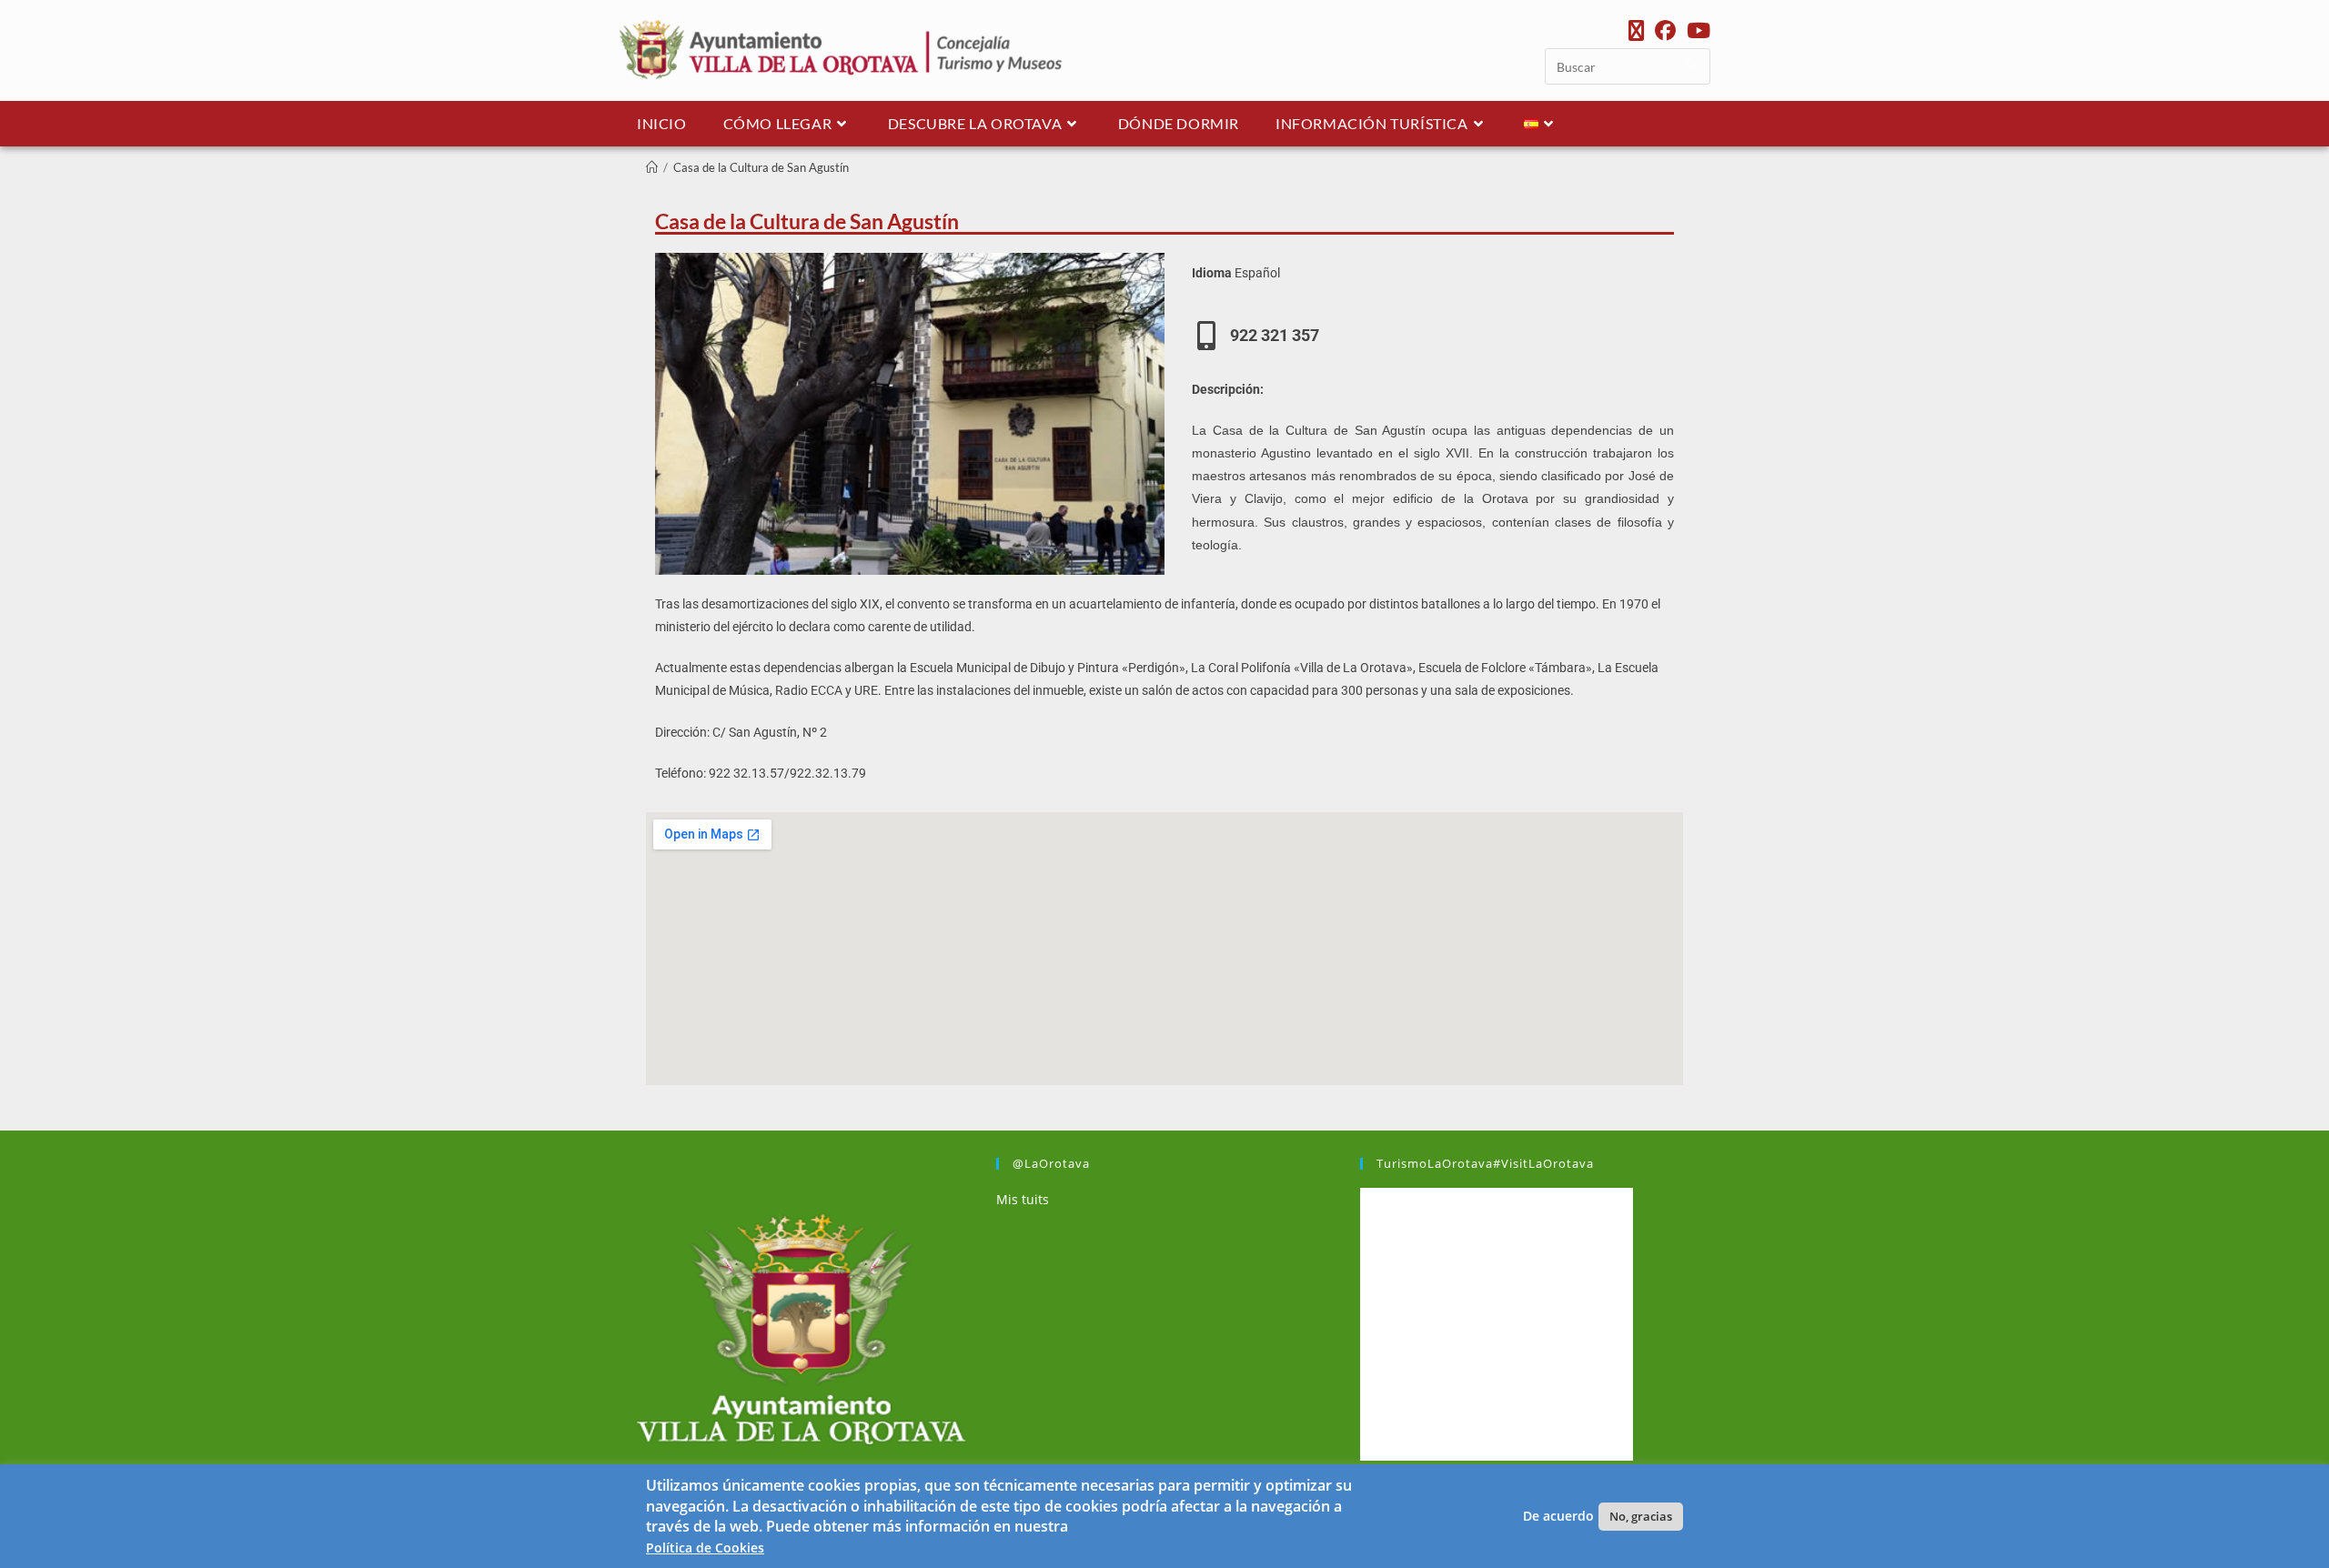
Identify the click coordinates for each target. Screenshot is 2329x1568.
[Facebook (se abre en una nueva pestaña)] (1665, 30)
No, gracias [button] (1641, 1516)
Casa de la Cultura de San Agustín (761, 167)
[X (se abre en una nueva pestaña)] (1636, 30)
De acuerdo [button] (1558, 1516)
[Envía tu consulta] (1692, 64)
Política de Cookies (705, 1548)
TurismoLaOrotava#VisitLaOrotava (1485, 1163)
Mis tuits (1023, 1199)
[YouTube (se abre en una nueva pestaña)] (1696, 30)
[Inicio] (652, 167)
